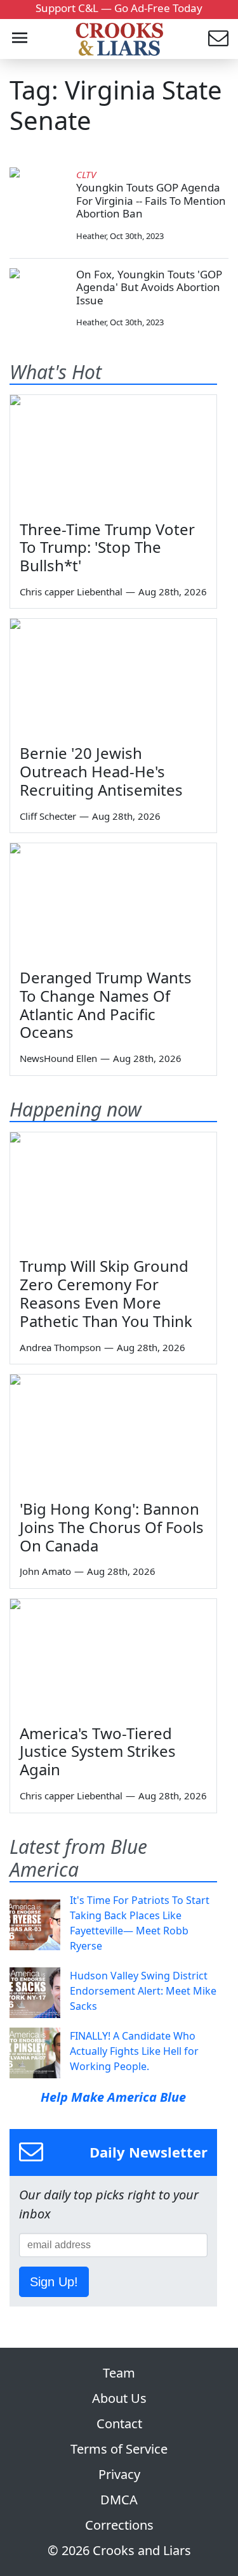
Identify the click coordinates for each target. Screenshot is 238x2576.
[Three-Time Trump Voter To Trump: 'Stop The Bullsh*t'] (113, 453)
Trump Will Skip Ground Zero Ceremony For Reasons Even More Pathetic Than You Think (106, 1293)
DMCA (119, 2500)
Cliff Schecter (48, 816)
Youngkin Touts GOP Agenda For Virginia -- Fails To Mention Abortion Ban (151, 200)
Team (119, 2373)
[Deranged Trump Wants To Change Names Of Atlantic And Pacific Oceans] (113, 901)
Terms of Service (119, 2449)
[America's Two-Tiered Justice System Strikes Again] (113, 1657)
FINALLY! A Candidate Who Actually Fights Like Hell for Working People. (134, 2051)
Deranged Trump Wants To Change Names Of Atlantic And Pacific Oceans (106, 1005)
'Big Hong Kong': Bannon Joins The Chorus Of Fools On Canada (112, 1527)
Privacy (119, 2474)
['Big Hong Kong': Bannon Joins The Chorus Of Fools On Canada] (113, 1433)
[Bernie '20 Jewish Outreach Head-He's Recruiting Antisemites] (113, 677)
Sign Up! (54, 2282)
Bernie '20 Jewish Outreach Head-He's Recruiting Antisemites (101, 771)
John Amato (45, 1571)
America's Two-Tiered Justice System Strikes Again (98, 1751)
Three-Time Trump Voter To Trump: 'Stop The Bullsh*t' (107, 547)
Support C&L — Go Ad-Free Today (119, 8)
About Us (119, 2398)
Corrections (119, 2525)
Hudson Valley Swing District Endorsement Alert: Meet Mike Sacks (143, 1991)
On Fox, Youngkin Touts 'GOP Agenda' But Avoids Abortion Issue (149, 287)
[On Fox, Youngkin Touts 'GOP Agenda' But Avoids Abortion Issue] (38, 297)
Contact (119, 2424)
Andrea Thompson (60, 1347)
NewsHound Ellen (58, 1058)
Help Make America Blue (113, 2097)
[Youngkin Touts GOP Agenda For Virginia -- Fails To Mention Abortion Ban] (38, 196)
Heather (91, 236)
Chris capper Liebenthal (71, 592)
